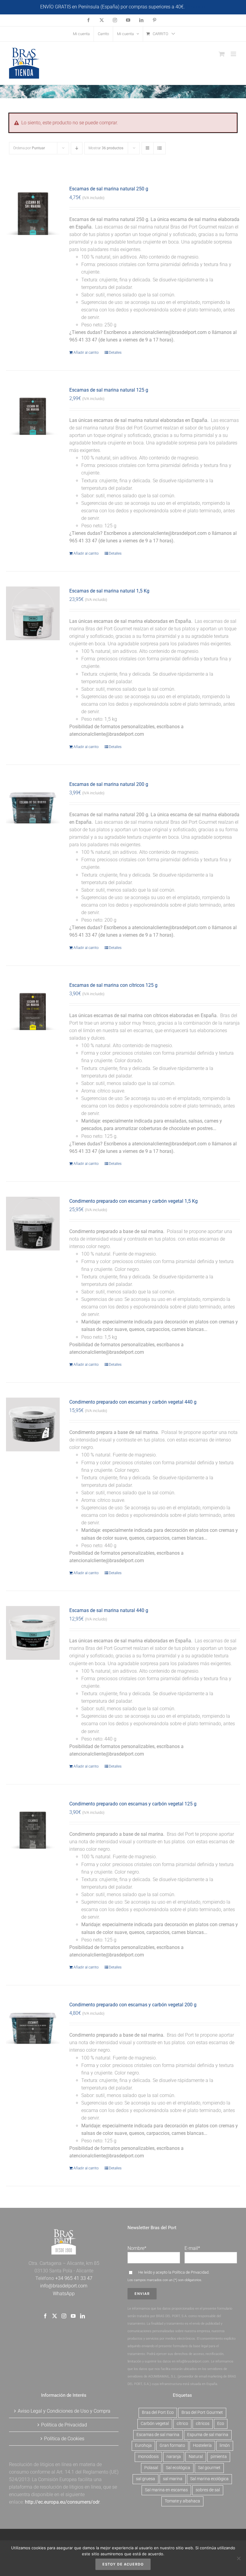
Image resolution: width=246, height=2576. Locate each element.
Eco (221, 2424)
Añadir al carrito (86, 353)
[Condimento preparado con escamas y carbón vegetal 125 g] (33, 1826)
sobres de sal (208, 2490)
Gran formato (172, 2446)
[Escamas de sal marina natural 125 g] (33, 412)
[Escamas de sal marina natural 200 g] (33, 807)
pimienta (219, 2457)
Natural (196, 2457)
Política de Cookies (64, 2439)
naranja (174, 2457)
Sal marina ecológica (209, 2479)
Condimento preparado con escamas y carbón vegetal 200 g (133, 2005)
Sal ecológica (178, 2468)
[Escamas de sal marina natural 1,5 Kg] (33, 613)
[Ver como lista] (159, 148)
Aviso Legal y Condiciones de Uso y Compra (64, 2411)
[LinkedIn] (82, 2316)
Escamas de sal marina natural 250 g (109, 189)
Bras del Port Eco (158, 2412)
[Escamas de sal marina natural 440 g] (33, 1633)
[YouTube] (73, 2316)
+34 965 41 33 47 (73, 2278)
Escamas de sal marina (158, 2435)
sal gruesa (145, 2479)
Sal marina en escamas (166, 2490)
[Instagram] (64, 2316)
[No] (238, 2558)
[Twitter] (55, 2316)
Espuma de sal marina (208, 2435)
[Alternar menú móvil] (234, 54)
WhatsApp (64, 2294)
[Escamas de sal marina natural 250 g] (33, 211)
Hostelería (202, 2446)
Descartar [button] (196, 7)
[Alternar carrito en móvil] (222, 54)
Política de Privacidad (190, 2272)
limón (225, 2446)
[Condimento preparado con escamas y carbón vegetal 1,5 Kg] (33, 1224)
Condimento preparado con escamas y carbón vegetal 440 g (133, 1402)
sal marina (173, 2479)
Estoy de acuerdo (123, 2564)
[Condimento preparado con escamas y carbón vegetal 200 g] (33, 2027)
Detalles (115, 353)
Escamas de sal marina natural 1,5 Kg (109, 591)
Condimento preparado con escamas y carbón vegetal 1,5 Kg (133, 1201)
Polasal (151, 2468)
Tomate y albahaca (182, 2501)
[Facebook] (45, 2316)
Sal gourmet (209, 2468)
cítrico (182, 2424)
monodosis (148, 2457)
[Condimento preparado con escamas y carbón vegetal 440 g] (33, 1424)
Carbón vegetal (155, 2424)
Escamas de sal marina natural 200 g (109, 784)
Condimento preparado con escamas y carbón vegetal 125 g (133, 1804)
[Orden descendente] (77, 148)
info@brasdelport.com (64, 2286)
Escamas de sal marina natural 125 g (109, 390)
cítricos (203, 2424)
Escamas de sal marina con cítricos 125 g (113, 985)
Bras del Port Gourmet (202, 2412)
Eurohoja (143, 2446)
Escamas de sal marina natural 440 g (109, 1610)
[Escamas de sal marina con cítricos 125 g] (33, 1008)
